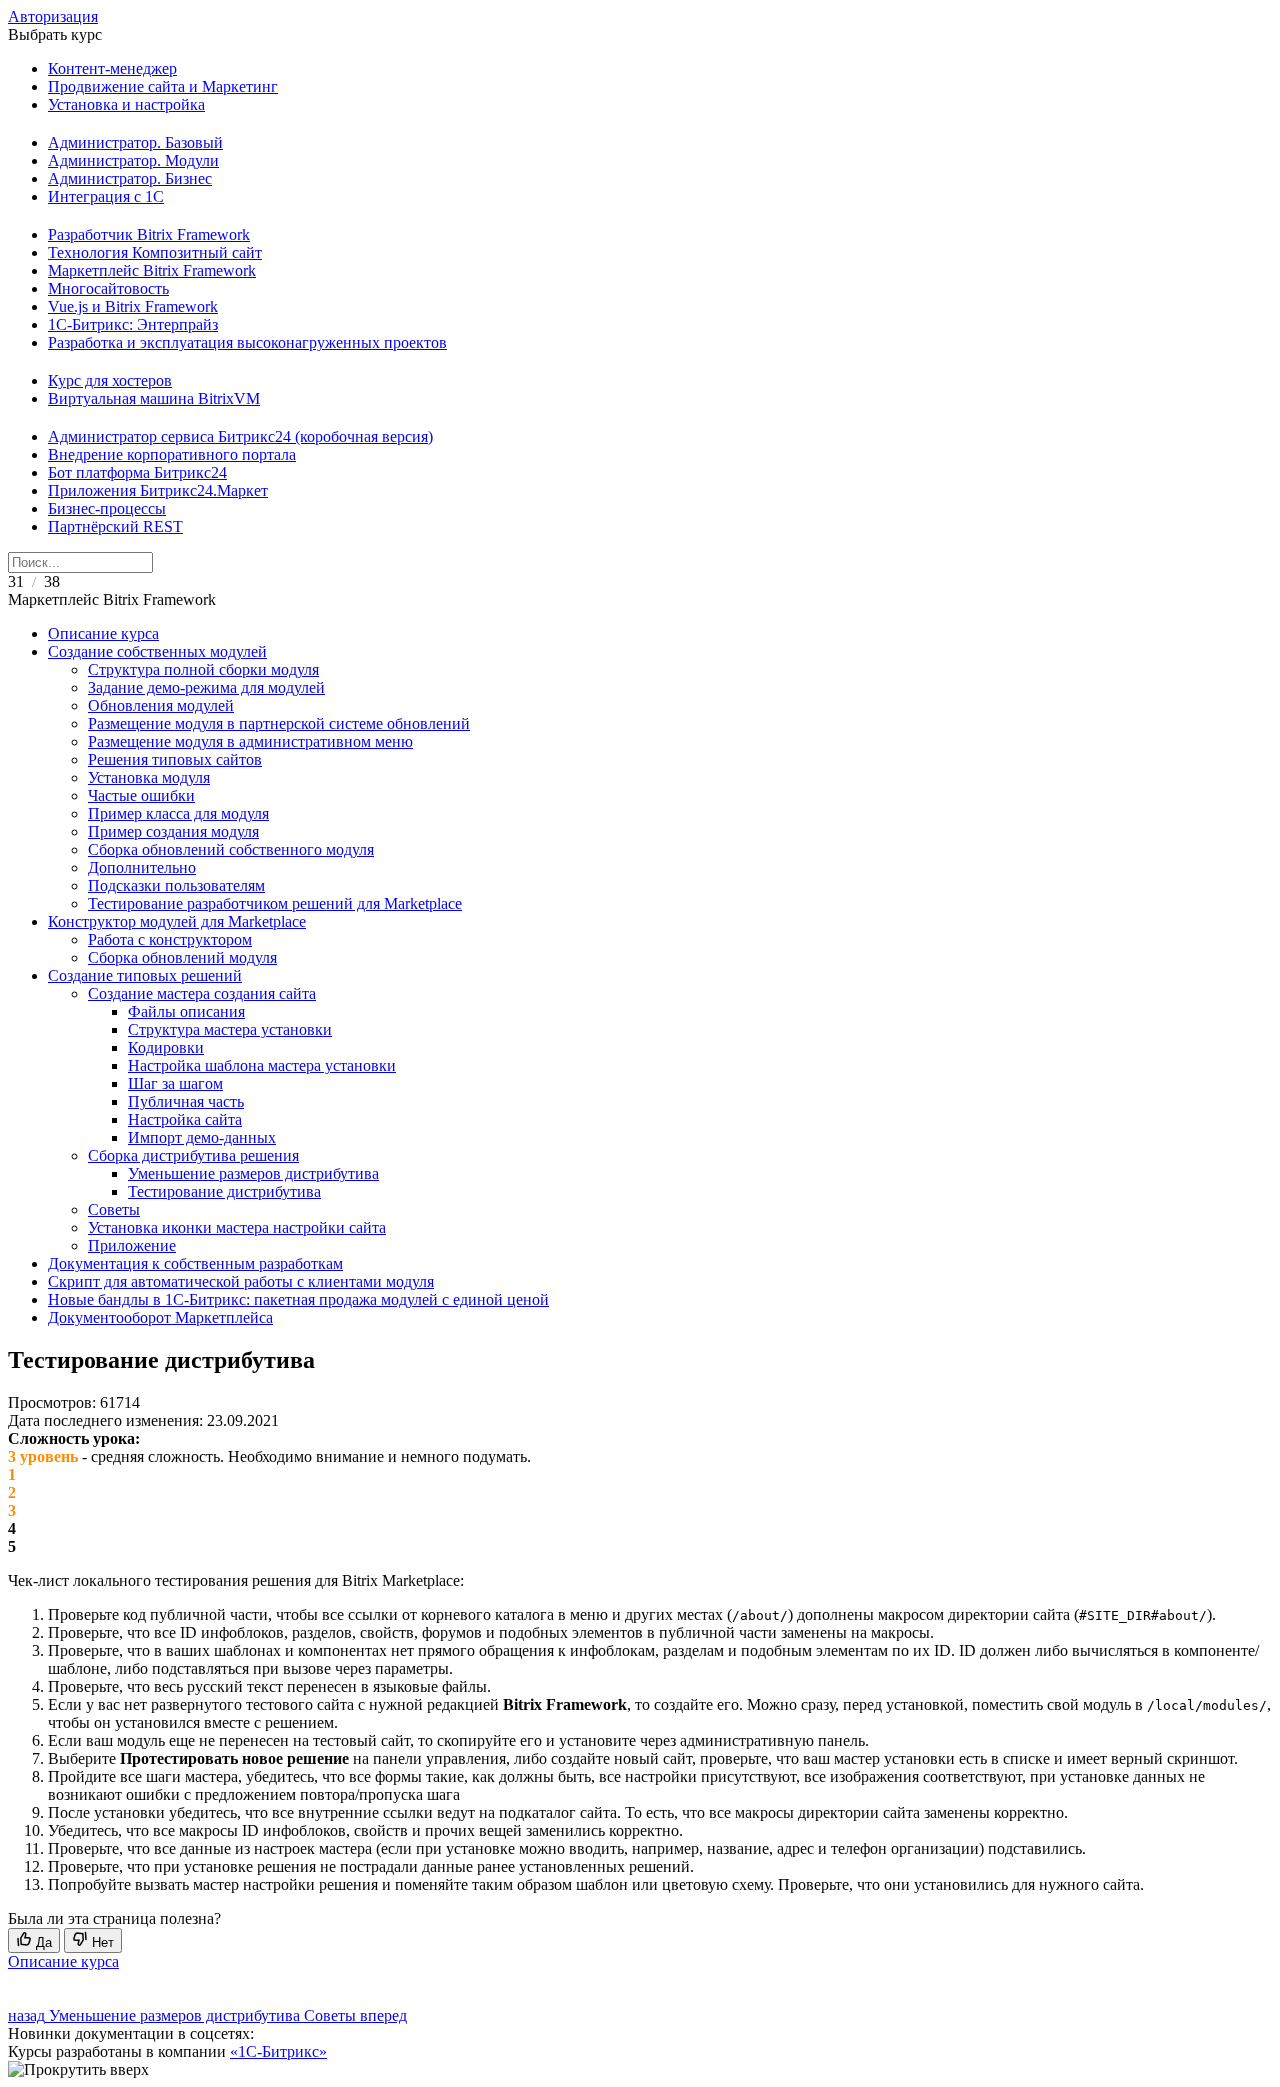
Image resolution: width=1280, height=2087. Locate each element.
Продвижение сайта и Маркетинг (163, 86)
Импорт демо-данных (202, 1137)
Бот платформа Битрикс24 (137, 472)
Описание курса (103, 633)
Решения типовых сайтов (175, 759)
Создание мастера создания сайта (202, 993)
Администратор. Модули (133, 160)
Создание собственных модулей (157, 651)
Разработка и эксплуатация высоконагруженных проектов (247, 342)
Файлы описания (186, 1011)
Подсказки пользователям (176, 885)
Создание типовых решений (145, 975)
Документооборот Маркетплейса (160, 1317)
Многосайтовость (108, 288)
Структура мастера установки (230, 1029)
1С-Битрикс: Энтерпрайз (133, 324)
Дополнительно (142, 867)
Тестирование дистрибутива (224, 1191)
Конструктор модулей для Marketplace (177, 921)
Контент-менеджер (112, 68)
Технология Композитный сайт (155, 252)
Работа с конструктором (170, 939)
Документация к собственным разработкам (195, 1263)
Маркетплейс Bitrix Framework (152, 270)
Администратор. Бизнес (130, 178)
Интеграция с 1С (106, 196)
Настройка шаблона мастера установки (262, 1065)
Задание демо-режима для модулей (206, 687)
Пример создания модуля (173, 831)
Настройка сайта (185, 1119)
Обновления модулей (161, 705)
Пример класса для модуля (178, 813)
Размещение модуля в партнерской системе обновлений (279, 723)
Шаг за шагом (175, 1083)
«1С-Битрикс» (278, 2051)
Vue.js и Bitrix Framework (133, 306)
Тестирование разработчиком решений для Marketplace (275, 903)
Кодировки (166, 1047)
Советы (114, 1209)
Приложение (132, 1245)
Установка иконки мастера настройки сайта (237, 1227)
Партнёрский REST (115, 526)
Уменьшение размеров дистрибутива (253, 1173)
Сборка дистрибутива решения (193, 1155)
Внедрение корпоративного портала (172, 454)
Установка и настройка (126, 104)
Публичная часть (186, 1101)
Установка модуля (149, 777)
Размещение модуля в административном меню (250, 741)
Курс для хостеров (110, 380)
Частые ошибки (141, 795)
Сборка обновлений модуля (182, 957)
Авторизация (53, 16)
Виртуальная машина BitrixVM (154, 398)
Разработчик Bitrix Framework (149, 234)
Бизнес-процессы (107, 508)
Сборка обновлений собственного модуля (231, 849)
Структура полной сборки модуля (203, 669)
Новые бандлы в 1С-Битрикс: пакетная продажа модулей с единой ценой (298, 1299)
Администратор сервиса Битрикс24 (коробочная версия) (240, 436)
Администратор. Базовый (135, 142)
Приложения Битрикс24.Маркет (158, 490)
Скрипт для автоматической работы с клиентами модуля (241, 1281)
